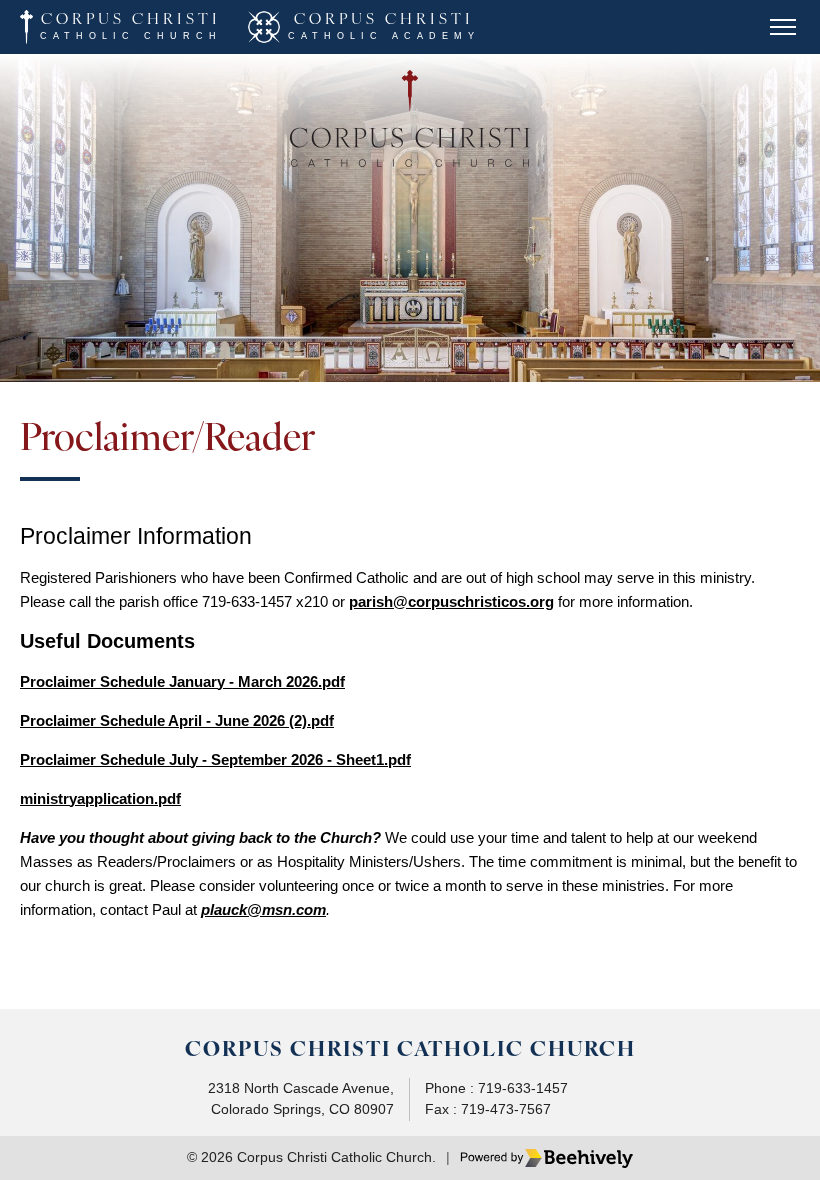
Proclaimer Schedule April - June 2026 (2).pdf (177, 720)
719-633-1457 (523, 1088)
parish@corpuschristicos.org (451, 601)
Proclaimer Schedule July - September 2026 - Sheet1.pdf (215, 759)
